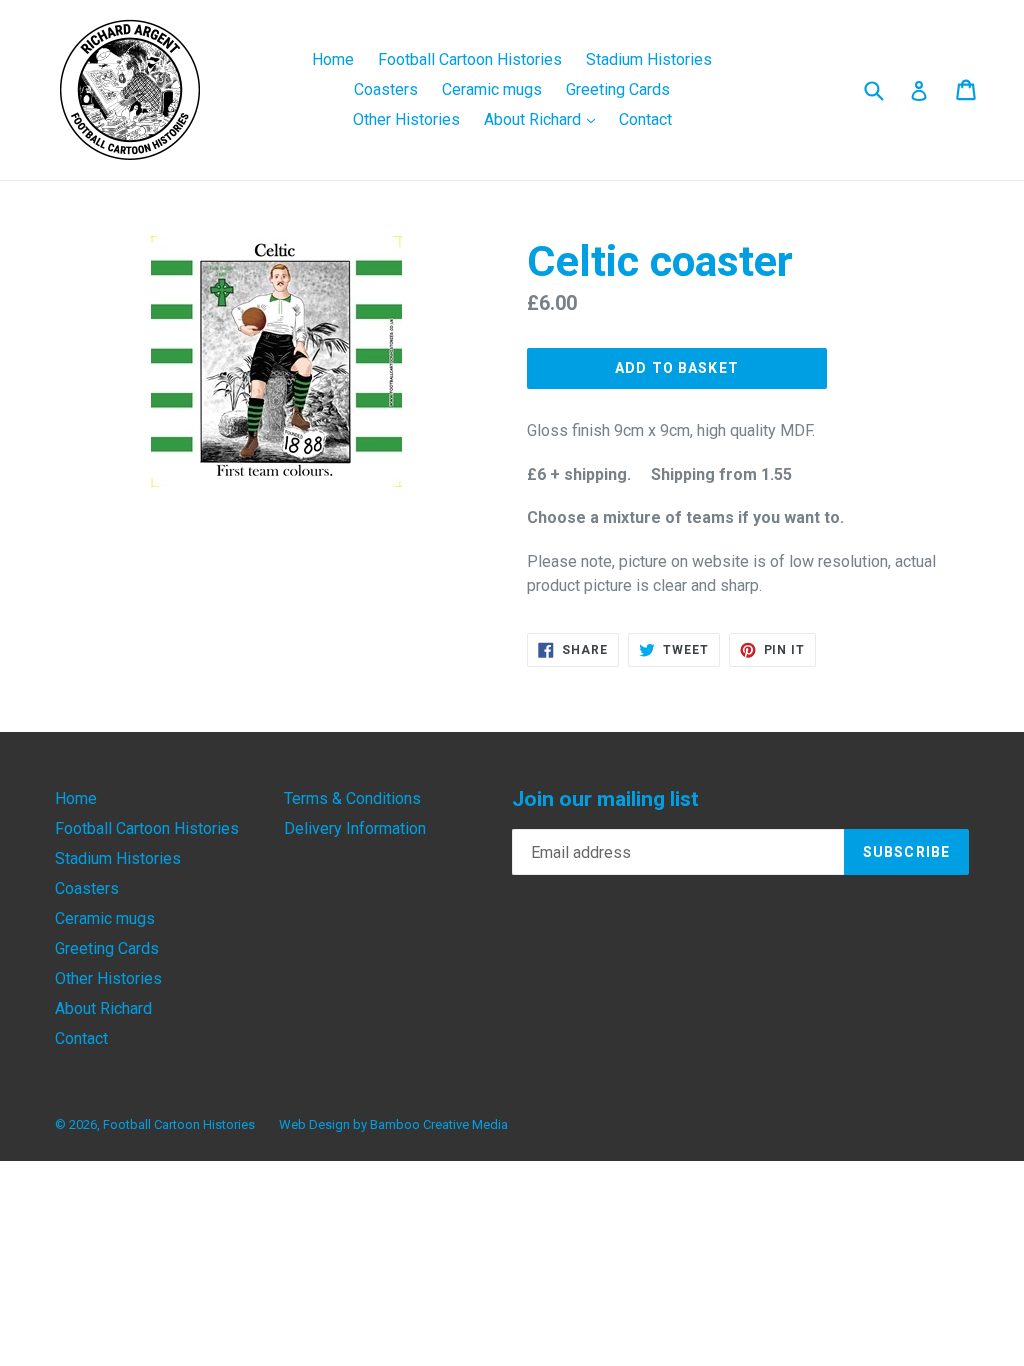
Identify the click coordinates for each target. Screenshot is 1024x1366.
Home (333, 59)
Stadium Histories (649, 59)
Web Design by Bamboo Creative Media (393, 1124)
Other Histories (406, 119)
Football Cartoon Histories (470, 59)
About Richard (544, 119)
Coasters (386, 89)
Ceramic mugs (492, 89)
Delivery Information (355, 828)
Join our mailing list (605, 799)
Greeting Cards (618, 89)
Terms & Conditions (352, 798)
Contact (645, 119)
